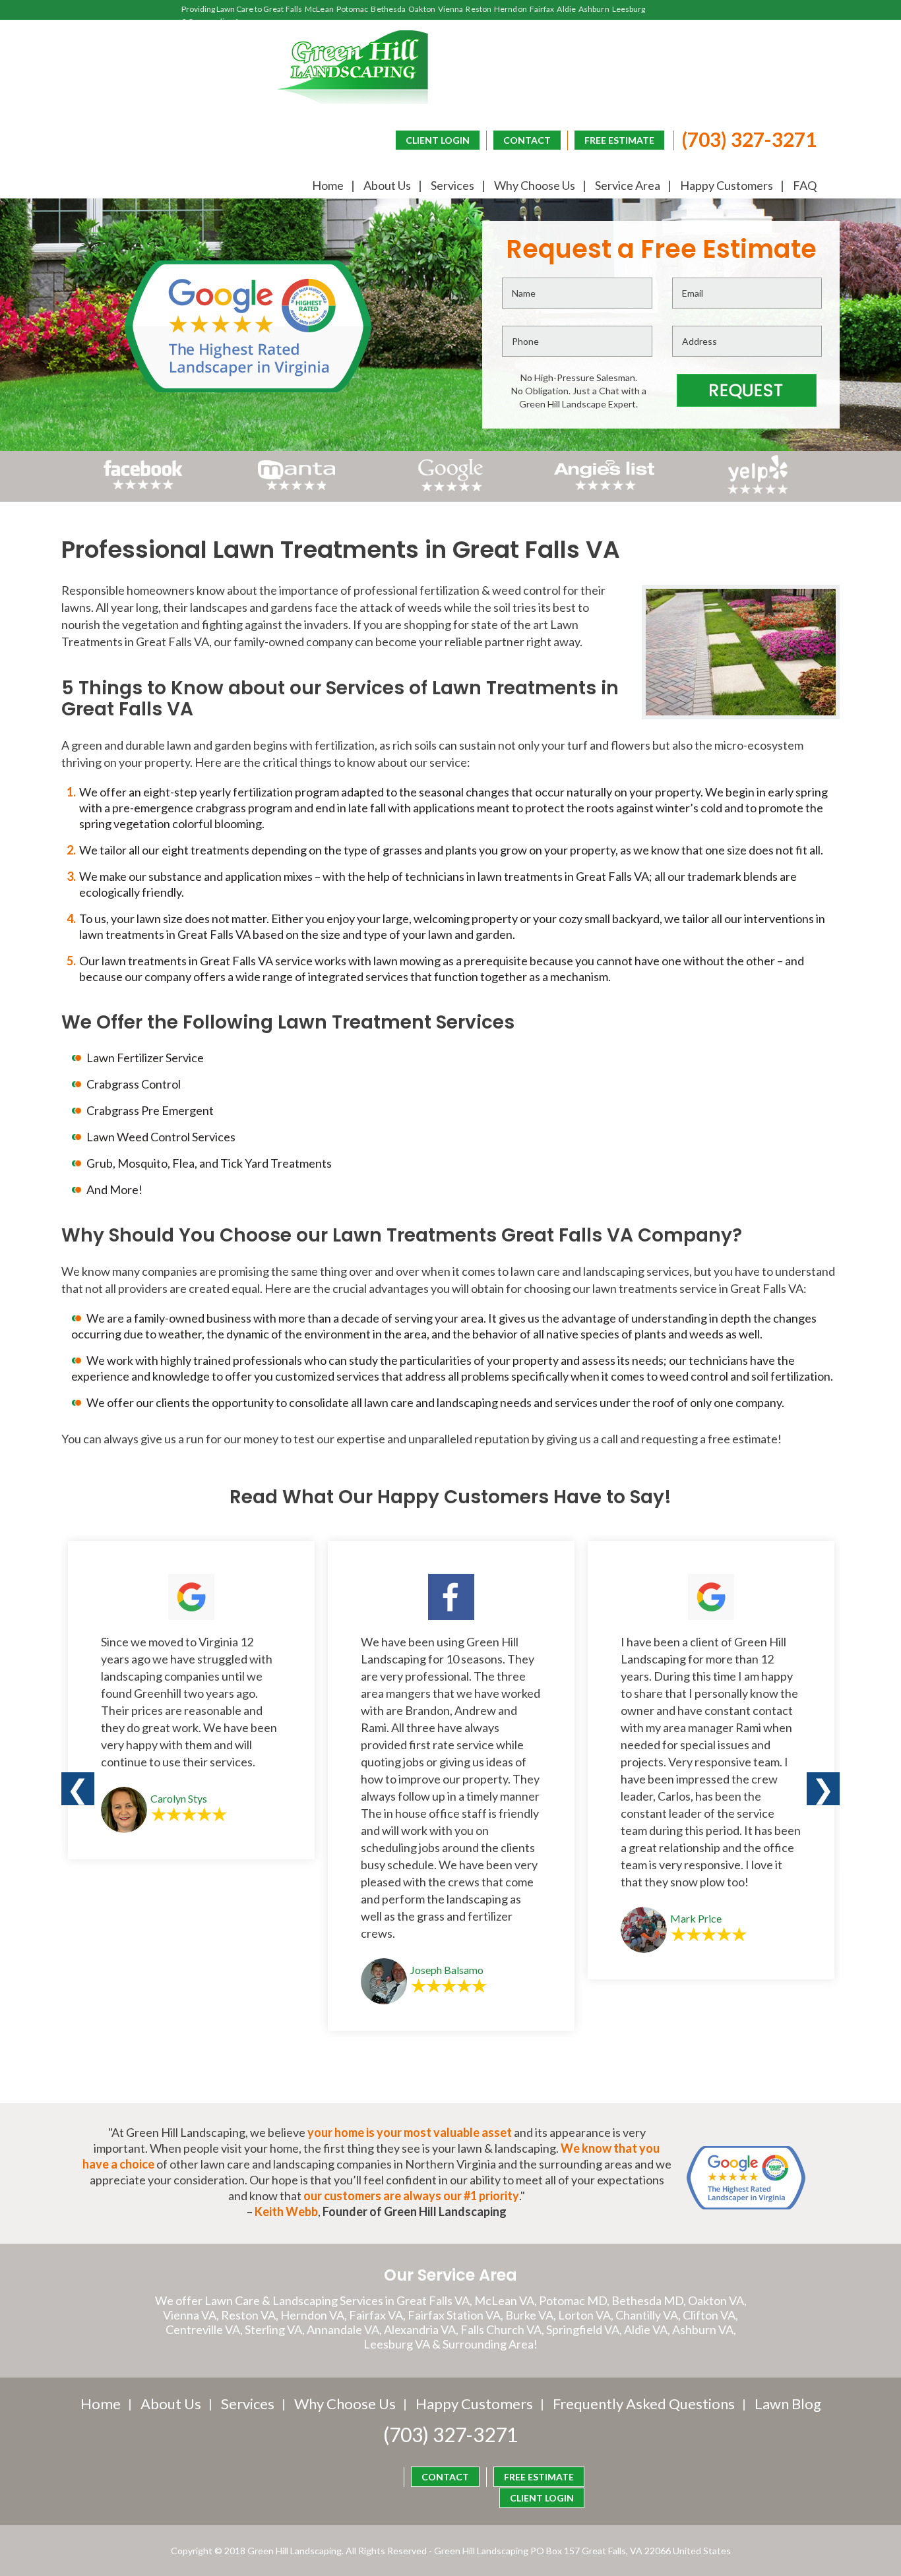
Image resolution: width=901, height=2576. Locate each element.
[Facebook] (143, 490)
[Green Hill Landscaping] (353, 67)
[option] (191, 1700)
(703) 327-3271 (749, 139)
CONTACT (527, 140)
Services (452, 185)
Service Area (628, 185)
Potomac (353, 9)
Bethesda (388, 9)
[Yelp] (758, 490)
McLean (319, 9)
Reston (479, 9)
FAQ (805, 185)
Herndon (511, 9)
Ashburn (594, 9)
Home (328, 185)
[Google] (450, 490)
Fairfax (542, 9)
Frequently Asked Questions (644, 2404)
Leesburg (629, 9)
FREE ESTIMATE (619, 140)
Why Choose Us (535, 185)
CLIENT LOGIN (438, 140)
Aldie (566, 9)
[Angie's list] (605, 490)
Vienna (451, 9)
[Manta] (296, 485)
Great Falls (283, 9)
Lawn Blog (788, 2404)
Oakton (422, 9)
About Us (387, 185)
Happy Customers (727, 185)
